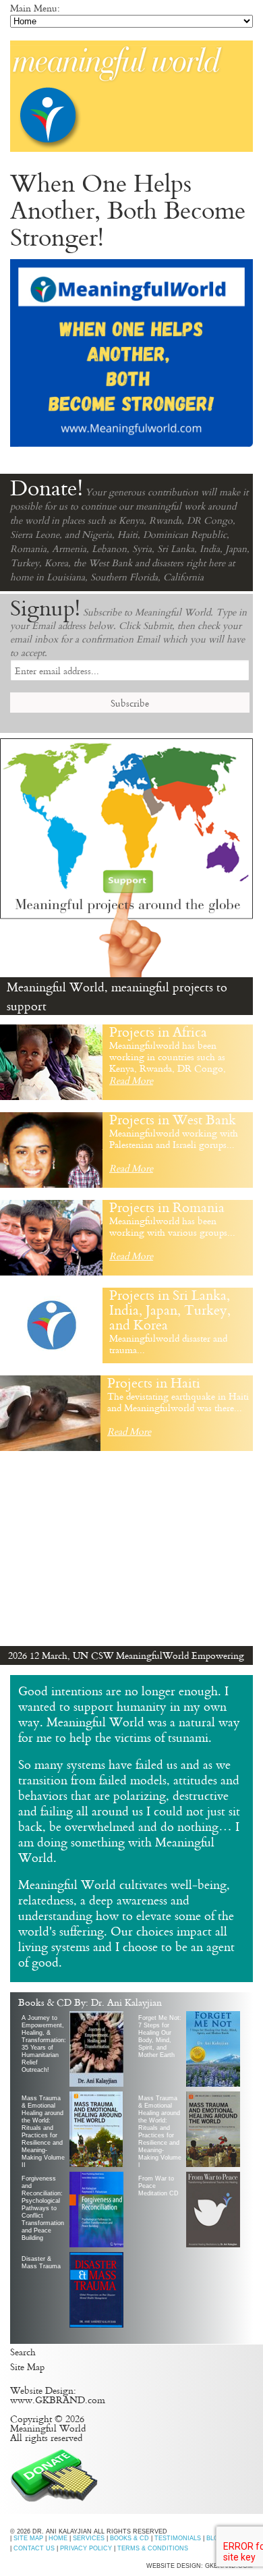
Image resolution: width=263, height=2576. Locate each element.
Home (58, 2538)
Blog (215, 2538)
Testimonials (178, 2538)
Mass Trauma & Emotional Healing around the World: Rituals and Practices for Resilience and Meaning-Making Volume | (160, 2131)
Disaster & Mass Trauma (41, 2263)
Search (23, 2352)
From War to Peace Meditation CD (158, 2186)
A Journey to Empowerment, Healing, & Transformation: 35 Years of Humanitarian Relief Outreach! (44, 2044)
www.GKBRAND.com (58, 2400)
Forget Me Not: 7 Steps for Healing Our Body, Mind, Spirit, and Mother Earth (160, 2036)
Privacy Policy (86, 2548)
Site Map (27, 2366)
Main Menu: (35, 8)
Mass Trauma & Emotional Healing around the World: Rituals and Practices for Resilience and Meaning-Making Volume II (43, 2131)
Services (89, 2538)
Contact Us (34, 2548)
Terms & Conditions (153, 2548)
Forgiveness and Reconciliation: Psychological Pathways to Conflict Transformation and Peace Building (43, 2208)
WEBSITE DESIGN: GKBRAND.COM (200, 2566)
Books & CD (129, 2538)
